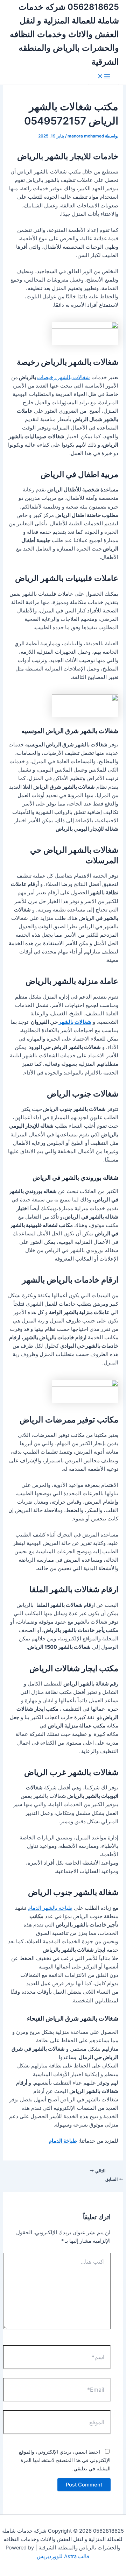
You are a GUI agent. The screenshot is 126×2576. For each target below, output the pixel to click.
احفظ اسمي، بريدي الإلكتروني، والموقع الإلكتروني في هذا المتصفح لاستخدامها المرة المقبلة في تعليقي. (65, 2460)
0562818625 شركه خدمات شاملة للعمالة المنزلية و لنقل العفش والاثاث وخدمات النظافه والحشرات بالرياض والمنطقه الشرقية (64, 34)
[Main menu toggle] (104, 77)
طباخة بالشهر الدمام (50, 1908)
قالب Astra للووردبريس (63, 2556)
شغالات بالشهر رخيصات (64, 377)
